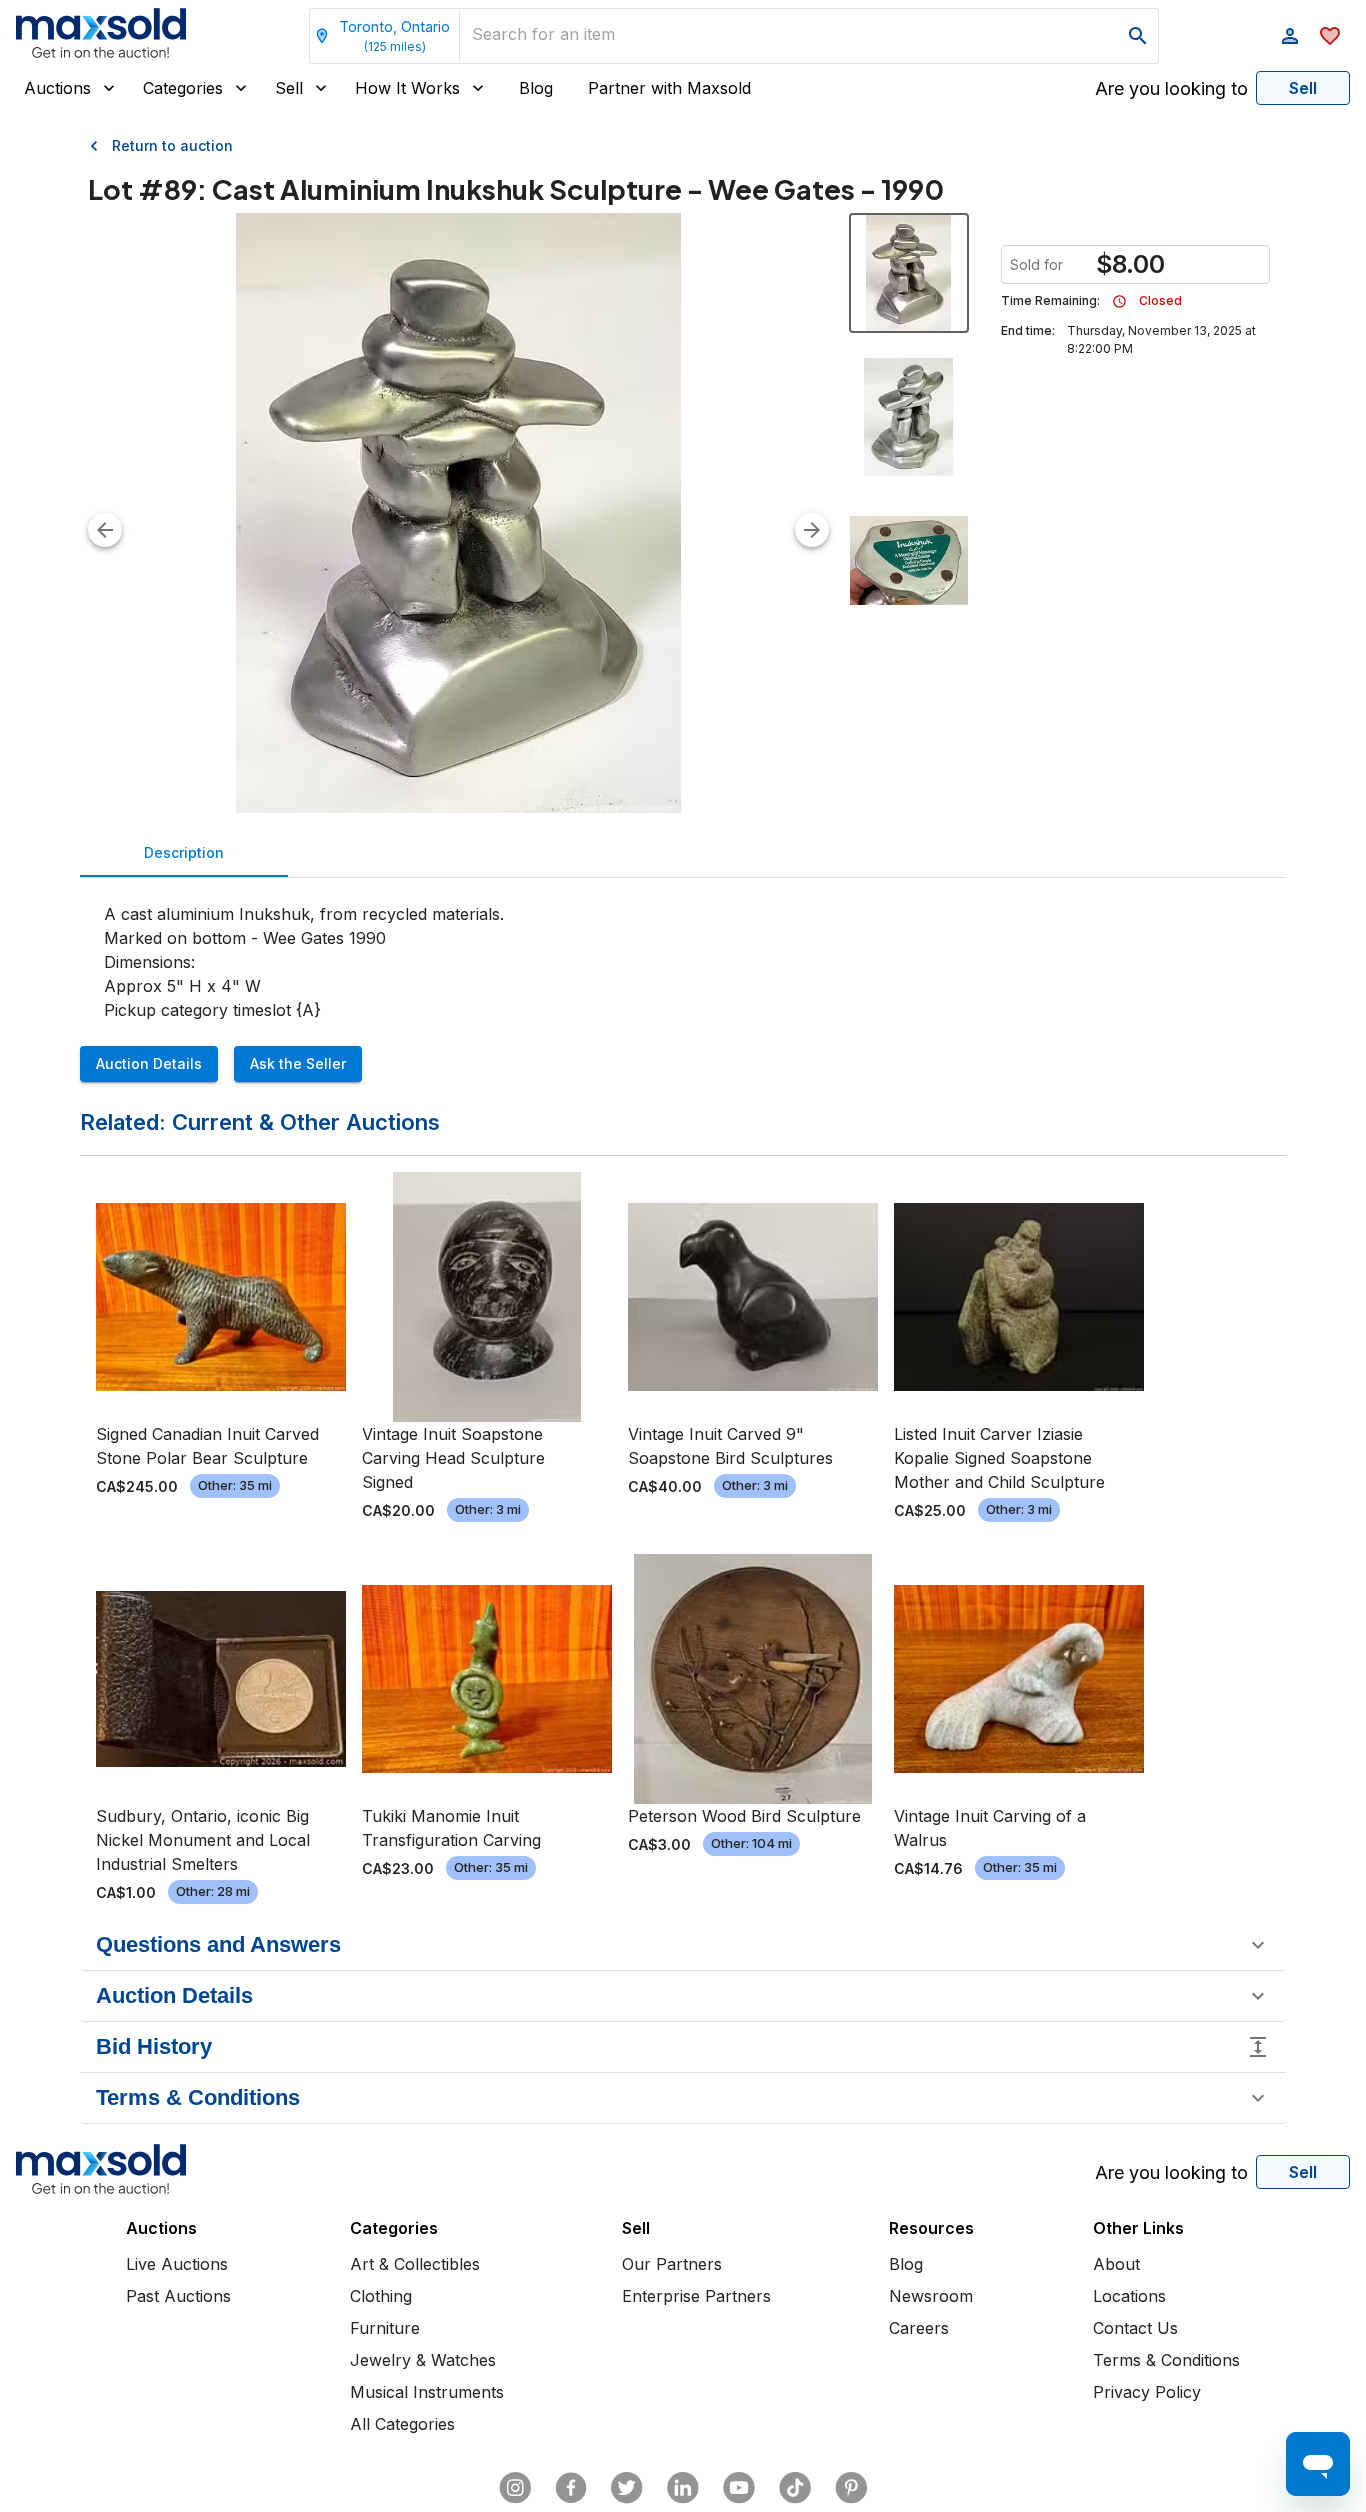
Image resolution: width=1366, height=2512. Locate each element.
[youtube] (739, 2488)
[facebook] (571, 2488)
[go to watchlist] (1330, 36)
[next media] (812, 530)
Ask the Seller (298, 1063)
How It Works (407, 88)
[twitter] (627, 2488)
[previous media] (105, 530)
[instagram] (515, 2488)
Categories (183, 88)
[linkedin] (683, 2488)
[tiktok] (795, 2488)
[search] (1138, 36)
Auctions (57, 88)
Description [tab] (184, 852)
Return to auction (172, 145)
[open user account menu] (1290, 36)
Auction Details (149, 1063)
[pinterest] (851, 2488)
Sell (289, 88)
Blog (536, 88)
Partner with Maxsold (669, 88)
